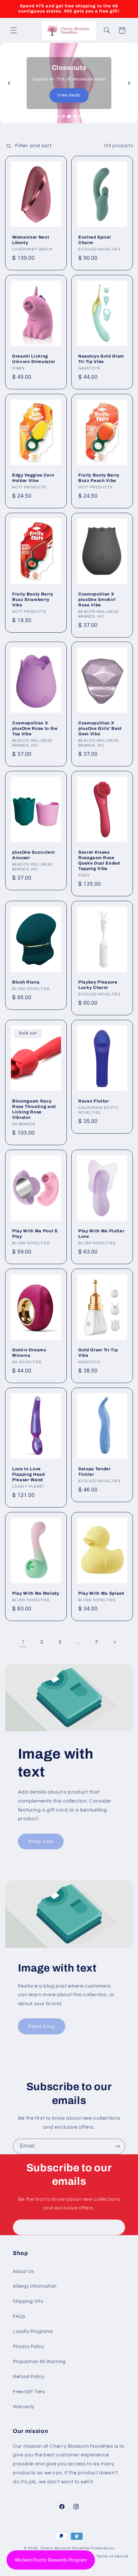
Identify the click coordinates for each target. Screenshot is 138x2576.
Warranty (24, 2407)
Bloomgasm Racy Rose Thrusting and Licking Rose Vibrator (34, 1109)
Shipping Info (28, 2301)
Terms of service (112, 2556)
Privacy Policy (29, 2347)
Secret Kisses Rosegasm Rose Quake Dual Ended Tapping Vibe (99, 860)
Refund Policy (28, 2377)
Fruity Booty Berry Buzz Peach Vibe (99, 478)
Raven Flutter (94, 1101)
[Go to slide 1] (57, 116)
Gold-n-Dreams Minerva (29, 1353)
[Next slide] (129, 83)
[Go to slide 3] (69, 116)
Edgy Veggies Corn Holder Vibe (33, 478)
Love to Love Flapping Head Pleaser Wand (29, 1475)
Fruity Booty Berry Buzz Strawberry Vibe (33, 600)
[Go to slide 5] (81, 116)
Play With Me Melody (36, 1594)
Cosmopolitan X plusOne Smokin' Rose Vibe (97, 600)
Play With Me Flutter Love (101, 1234)
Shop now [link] (41, 1841)
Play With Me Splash (101, 1594)
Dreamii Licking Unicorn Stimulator (34, 359)
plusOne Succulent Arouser (34, 855)
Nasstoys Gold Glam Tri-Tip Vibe (101, 359)
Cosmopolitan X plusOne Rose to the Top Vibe (35, 729)
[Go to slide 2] (63, 116)
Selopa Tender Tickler (95, 1472)
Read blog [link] (41, 2026)
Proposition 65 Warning (39, 2362)
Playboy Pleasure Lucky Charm (98, 985)
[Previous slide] (9, 83)
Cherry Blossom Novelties (65, 2548)
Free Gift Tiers (29, 2392)
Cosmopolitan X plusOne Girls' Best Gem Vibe (100, 729)
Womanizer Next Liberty (31, 240)
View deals (69, 95)
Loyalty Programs (33, 2331)
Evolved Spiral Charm (95, 240)
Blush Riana (26, 982)
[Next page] (115, 1642)
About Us (23, 2272)
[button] (13, 30)
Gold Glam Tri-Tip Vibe (98, 1353)
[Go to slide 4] (75, 116)
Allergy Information (35, 2286)
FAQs (19, 2316)
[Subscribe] (117, 2146)
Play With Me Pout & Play (35, 1234)
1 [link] (23, 1642)
